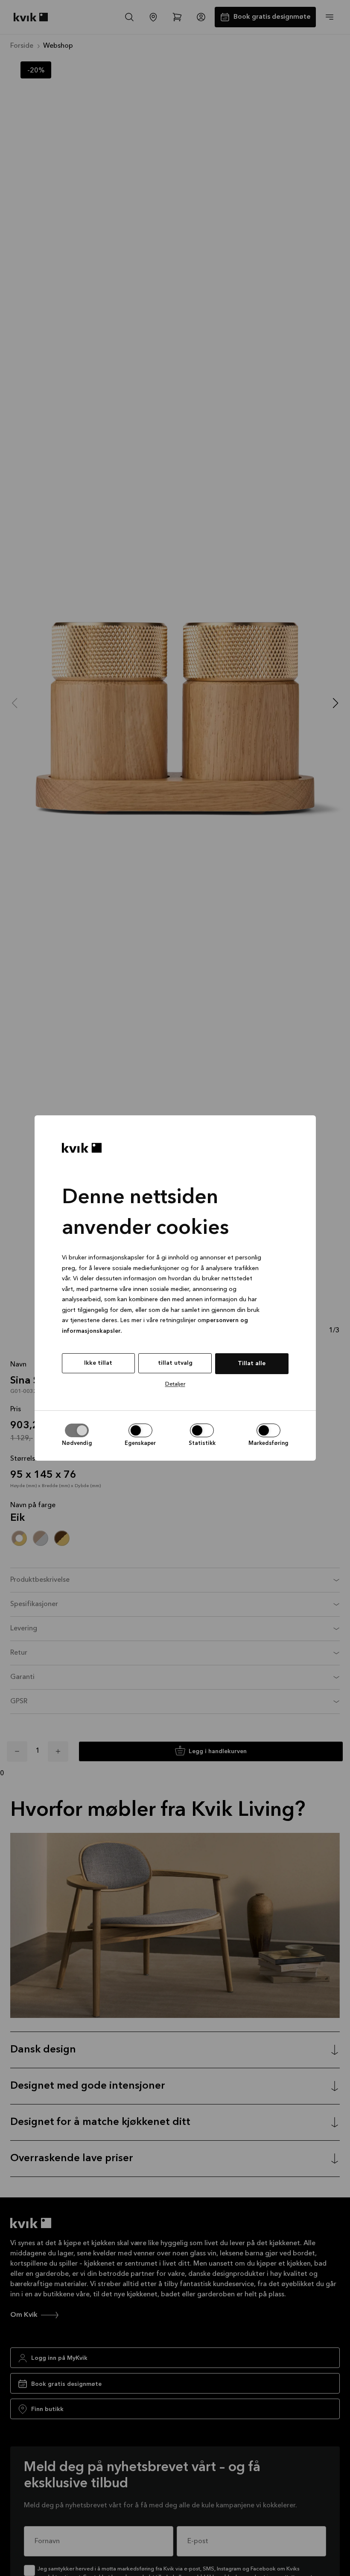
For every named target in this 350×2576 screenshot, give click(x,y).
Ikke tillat (98, 1363)
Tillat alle (252, 1363)
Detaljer (175, 1384)
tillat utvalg (175, 1363)
